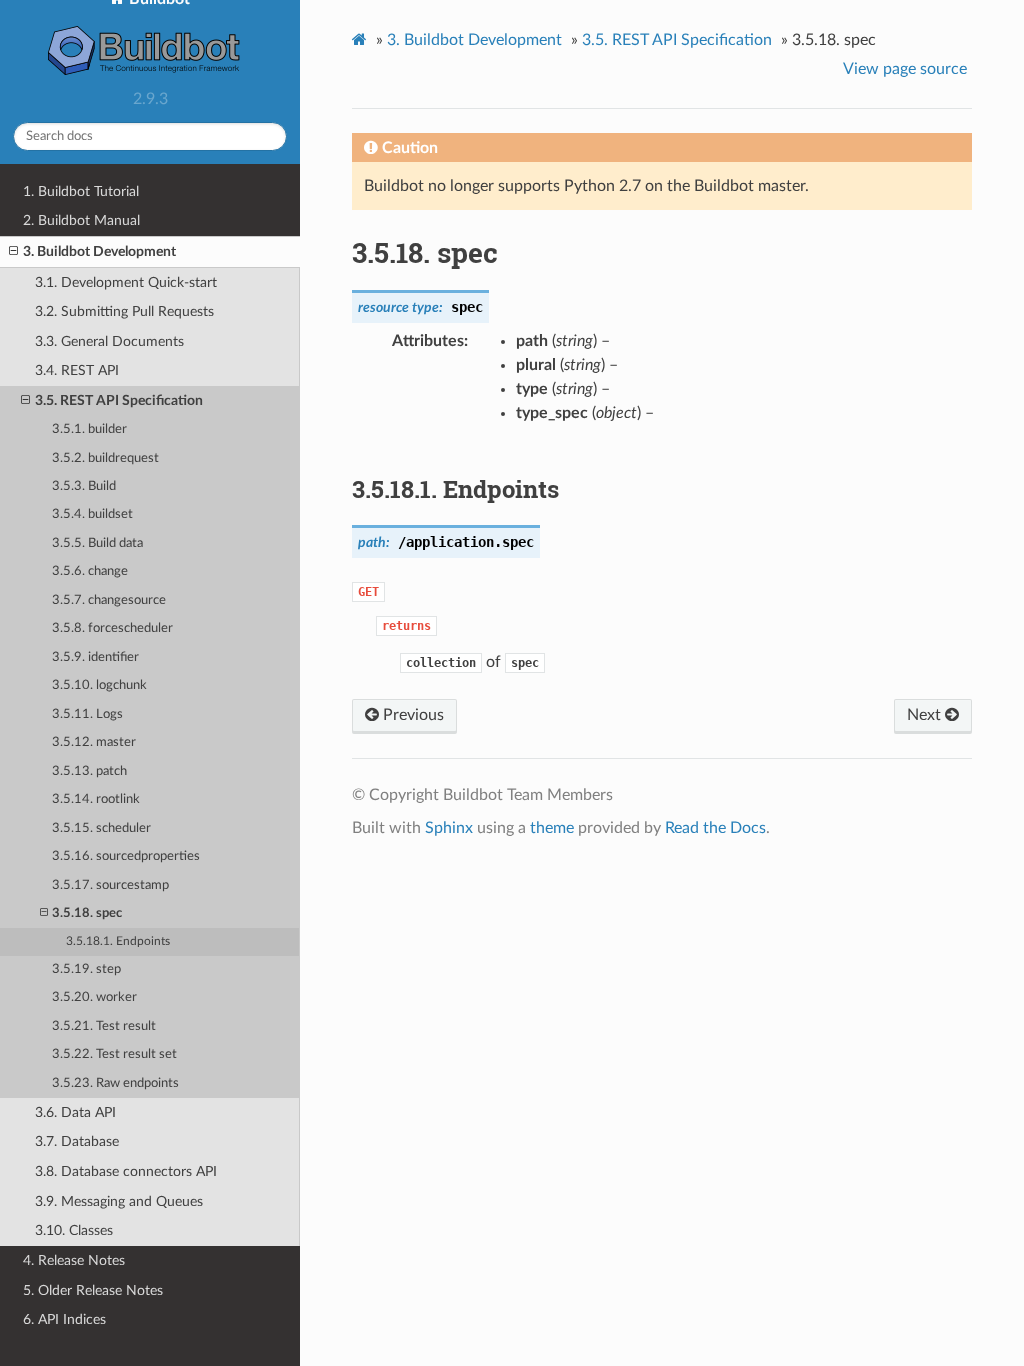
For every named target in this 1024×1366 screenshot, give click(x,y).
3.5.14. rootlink (96, 799)
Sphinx (449, 828)
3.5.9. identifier (95, 657)
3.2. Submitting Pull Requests (124, 311)
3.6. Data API (75, 1112)
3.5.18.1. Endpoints (118, 941)
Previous (411, 715)
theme (552, 828)
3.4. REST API (77, 370)
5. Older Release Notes (93, 1290)
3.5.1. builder (89, 429)
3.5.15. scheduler (101, 828)
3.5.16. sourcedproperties (126, 856)
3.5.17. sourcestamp (110, 885)
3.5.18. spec (87, 913)
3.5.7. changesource (109, 600)
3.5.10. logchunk (99, 685)
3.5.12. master (94, 742)
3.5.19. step (86, 969)
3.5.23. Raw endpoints (115, 1083)
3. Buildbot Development (99, 251)
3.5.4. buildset (92, 514)
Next (926, 715)
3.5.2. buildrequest (105, 458)
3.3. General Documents (109, 341)
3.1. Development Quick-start (126, 282)
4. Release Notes (74, 1260)
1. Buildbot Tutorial (81, 191)
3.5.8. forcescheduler (112, 628)
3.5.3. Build (84, 486)
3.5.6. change (90, 571)
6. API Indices (64, 1319)
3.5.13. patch (89, 771)
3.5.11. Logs (87, 714)
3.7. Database (77, 1141)
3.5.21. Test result (104, 1026)
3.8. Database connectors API (126, 1171)
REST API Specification (677, 40)
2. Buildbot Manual (81, 220)
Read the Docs (715, 828)
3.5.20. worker (94, 997)
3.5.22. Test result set (114, 1054)
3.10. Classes (74, 1230)
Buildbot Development (474, 40)
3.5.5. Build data (97, 543)
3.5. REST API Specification (119, 400)
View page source (905, 69)
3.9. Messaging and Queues (119, 1201)
